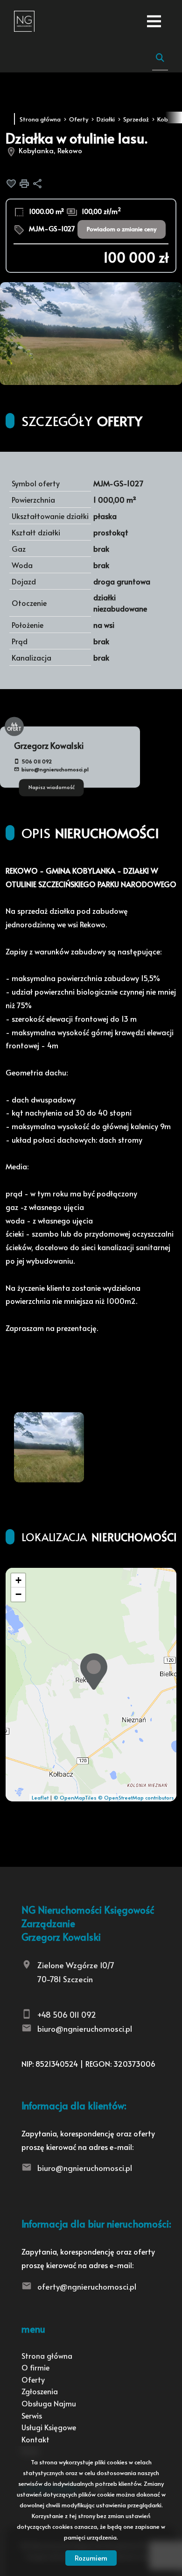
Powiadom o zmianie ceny (122, 229)
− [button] (18, 1594)
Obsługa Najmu (49, 2403)
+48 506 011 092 (67, 2014)
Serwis (32, 2415)
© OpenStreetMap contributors (136, 1797)
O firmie (35, 2367)
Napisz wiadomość (52, 787)
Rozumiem (91, 2558)
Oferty (33, 2379)
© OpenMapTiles (75, 1797)
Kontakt (35, 2439)
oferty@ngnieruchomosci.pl (87, 2286)
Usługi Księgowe (49, 2427)
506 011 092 (37, 761)
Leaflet (40, 1797)
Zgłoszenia (40, 2391)
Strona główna (47, 2355)
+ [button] (18, 1580)
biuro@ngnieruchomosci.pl (55, 769)
